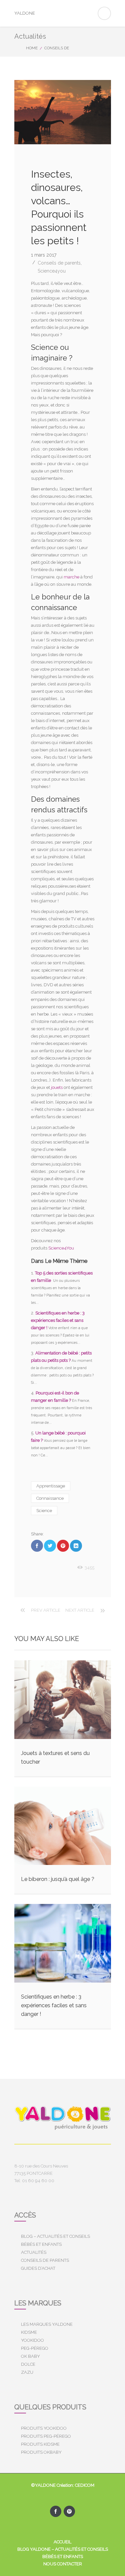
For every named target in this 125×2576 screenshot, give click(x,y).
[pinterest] (69, 2511)
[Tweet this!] (50, 1546)
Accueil (62, 2542)
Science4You (61, 1248)
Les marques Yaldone (47, 2324)
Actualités (34, 2252)
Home (32, 48)
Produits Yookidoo (44, 2428)
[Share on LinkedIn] (76, 1546)
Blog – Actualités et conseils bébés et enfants (55, 2240)
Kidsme (29, 2332)
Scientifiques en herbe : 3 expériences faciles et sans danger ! (58, 1320)
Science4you (52, 271)
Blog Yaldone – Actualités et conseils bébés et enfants (63, 2553)
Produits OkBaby (41, 2452)
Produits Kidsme (40, 2444)
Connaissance (50, 1498)
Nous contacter (63, 2564)
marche (71, 577)
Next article (80, 1610)
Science (44, 1511)
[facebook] (56, 2511)
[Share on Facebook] (37, 1546)
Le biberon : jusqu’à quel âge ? (58, 1879)
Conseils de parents (59, 263)
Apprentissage (51, 1486)
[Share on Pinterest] (63, 1546)
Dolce (28, 2364)
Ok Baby (30, 2356)
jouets (57, 1087)
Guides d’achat (38, 2268)
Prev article (46, 1610)
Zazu (27, 2372)
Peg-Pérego (35, 2348)
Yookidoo (32, 2340)
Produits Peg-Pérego (46, 2436)
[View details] (63, 1700)
